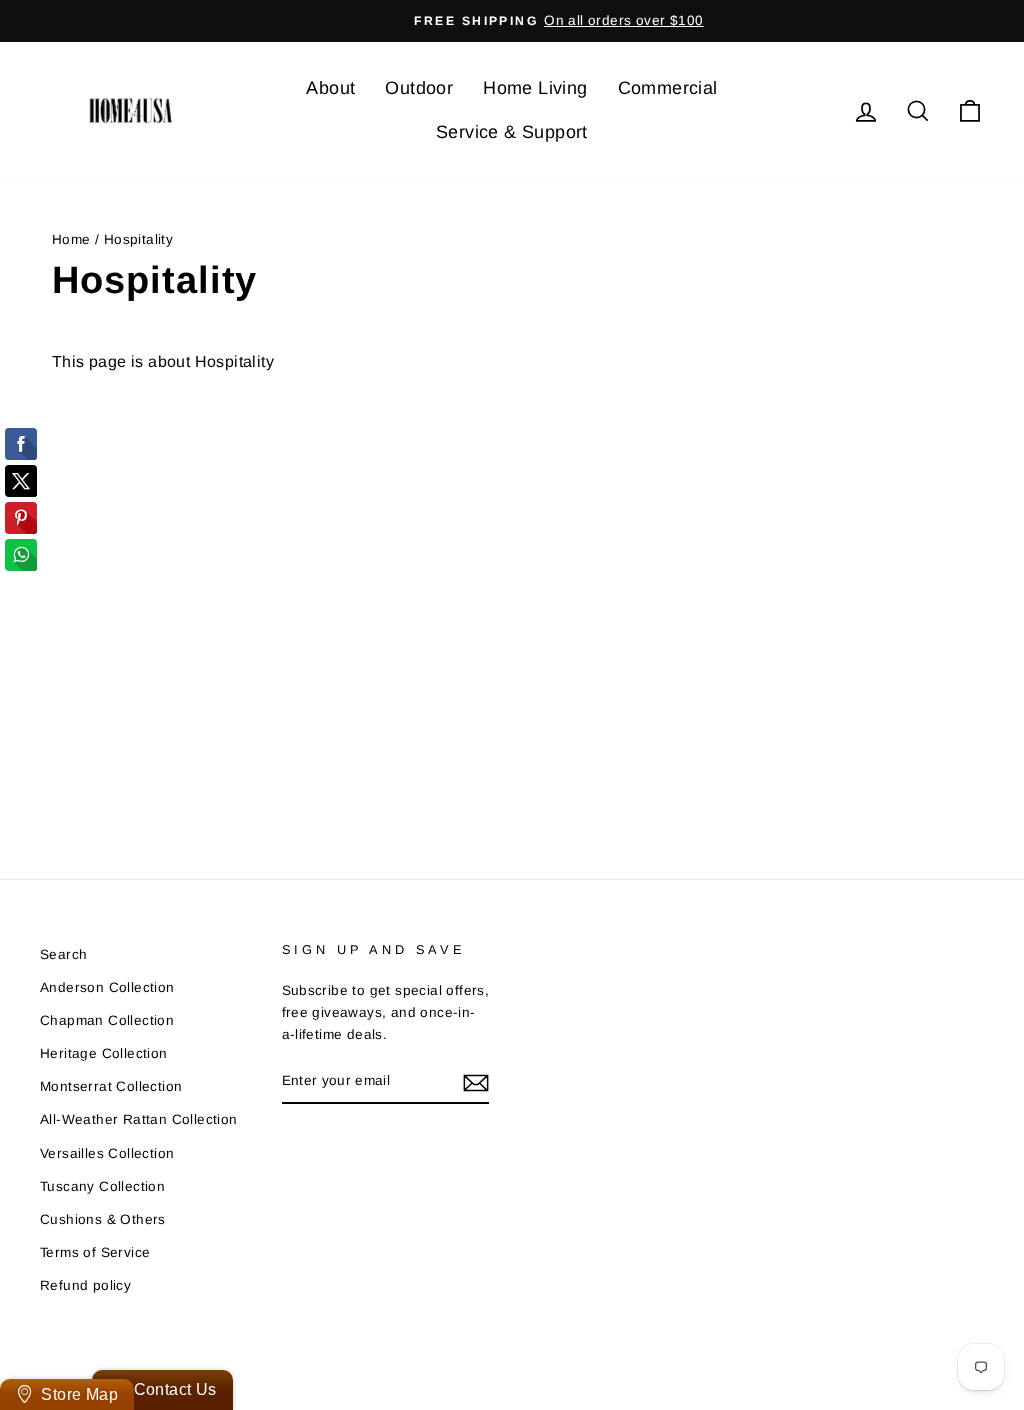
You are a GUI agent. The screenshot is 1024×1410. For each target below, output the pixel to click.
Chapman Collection (107, 1020)
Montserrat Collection (111, 1086)
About (330, 88)
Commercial (668, 88)
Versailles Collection (107, 1153)
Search (63, 954)
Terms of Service (95, 1252)
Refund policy (85, 1285)
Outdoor (419, 88)
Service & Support (512, 132)
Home (71, 239)
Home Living (535, 88)
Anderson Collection (107, 987)
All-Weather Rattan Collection (139, 1119)
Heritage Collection (104, 1053)
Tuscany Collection (102, 1186)
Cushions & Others (103, 1219)
